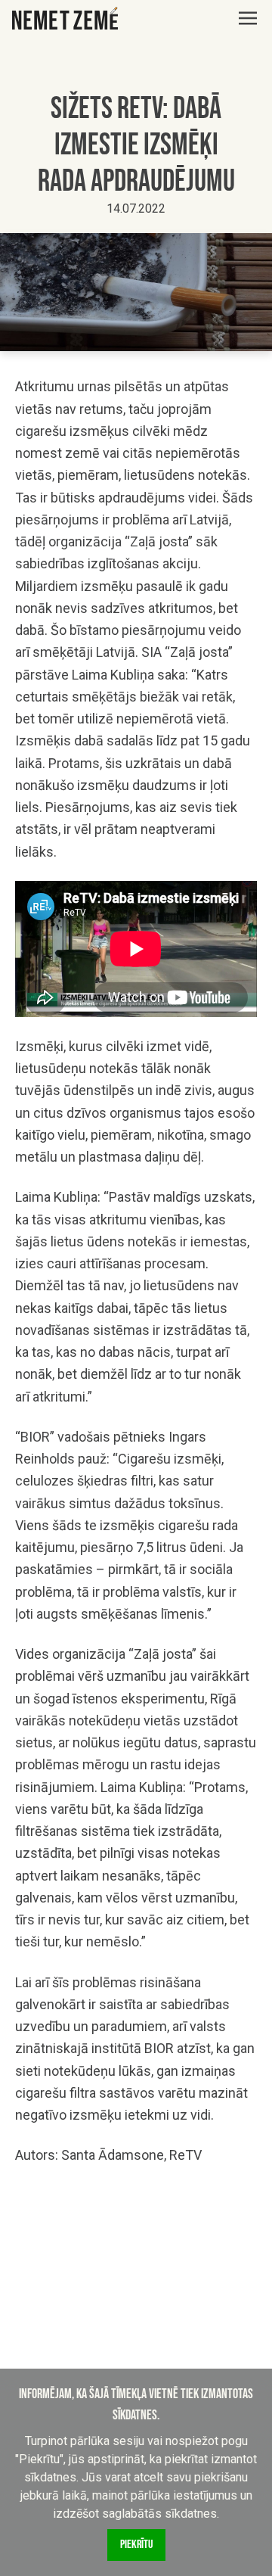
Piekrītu (136, 2545)
